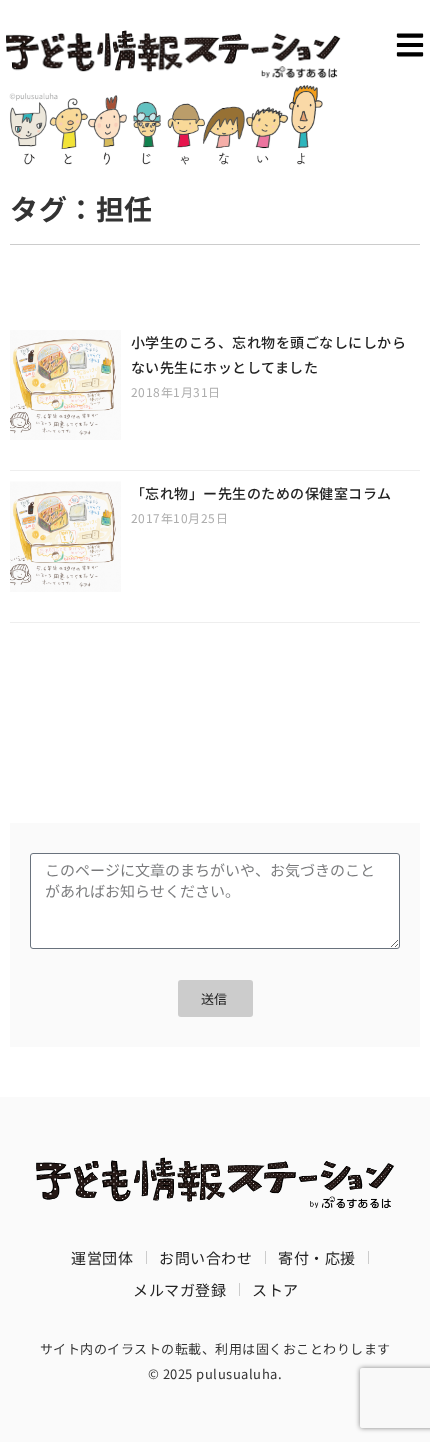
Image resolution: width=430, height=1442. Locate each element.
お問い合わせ (205, 1257)
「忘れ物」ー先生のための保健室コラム (261, 493)
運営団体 (102, 1257)
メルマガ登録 (179, 1289)
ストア (275, 1289)
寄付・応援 (317, 1257)
